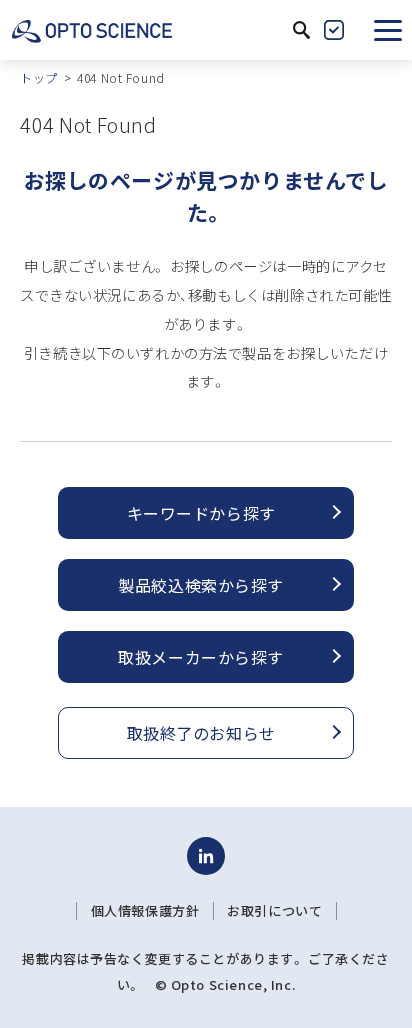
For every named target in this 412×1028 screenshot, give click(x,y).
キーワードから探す (201, 513)
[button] (388, 30)
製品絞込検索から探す (201, 585)
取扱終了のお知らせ (201, 733)
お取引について (274, 911)
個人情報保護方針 (145, 911)
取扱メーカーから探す (201, 657)
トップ (39, 77)
